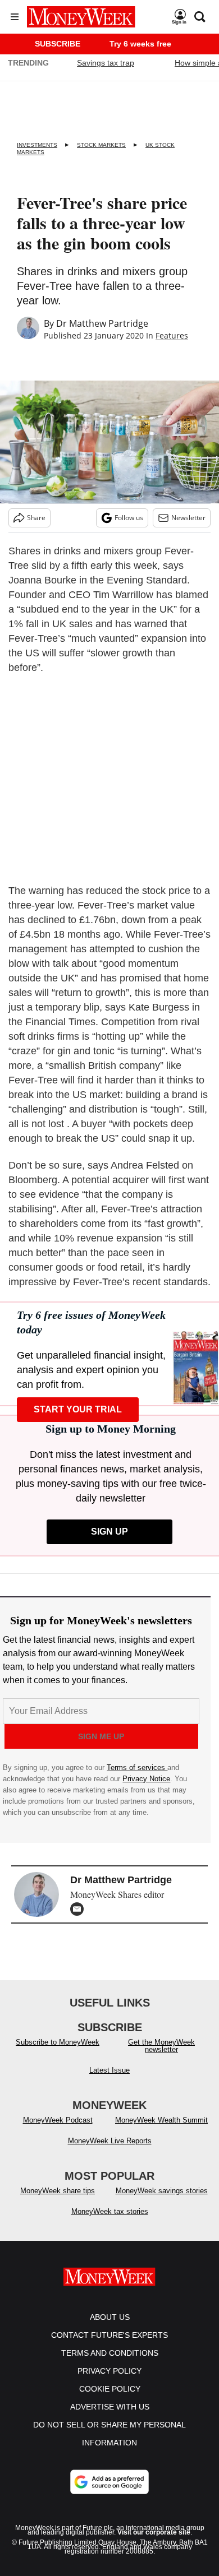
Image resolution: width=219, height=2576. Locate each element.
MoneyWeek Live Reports (110, 2141)
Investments (37, 145)
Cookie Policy (110, 2389)
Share (36, 518)
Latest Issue (109, 2070)
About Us (110, 2317)
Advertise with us (110, 2407)
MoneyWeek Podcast (58, 2120)
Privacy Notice (146, 1779)
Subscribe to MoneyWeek (58, 2042)
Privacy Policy (109, 2371)
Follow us (129, 518)
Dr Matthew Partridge (102, 323)
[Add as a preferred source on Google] (109, 2482)
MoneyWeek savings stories (162, 2191)
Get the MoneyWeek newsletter (161, 2046)
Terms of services (137, 1767)
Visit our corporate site (154, 2532)
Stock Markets (101, 145)
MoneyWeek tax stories (110, 2211)
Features (172, 335)
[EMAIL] (80, 1909)
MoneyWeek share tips (58, 2191)
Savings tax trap (106, 63)
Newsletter (188, 518)
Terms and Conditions (110, 2353)
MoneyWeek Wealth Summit (161, 2120)
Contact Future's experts (109, 2335)
